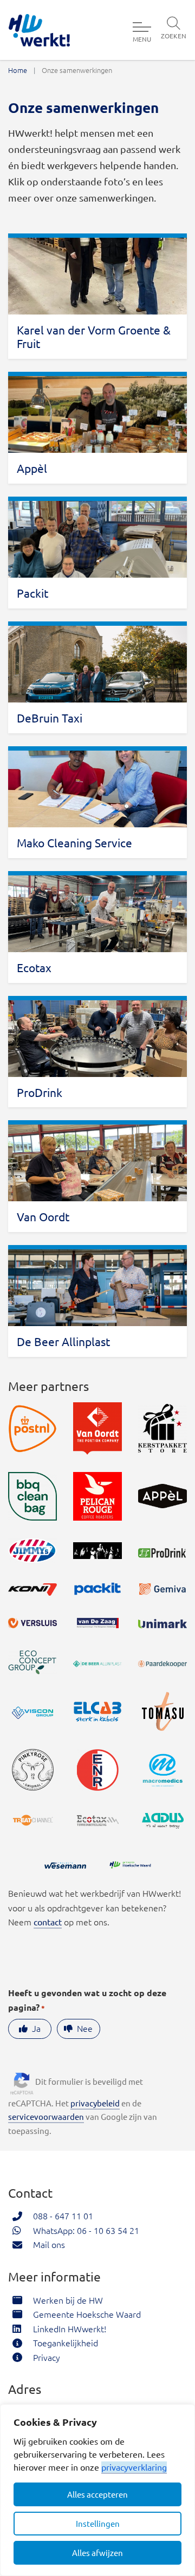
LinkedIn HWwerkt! (70, 2329)
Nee (85, 2028)
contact (48, 1922)
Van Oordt (43, 1216)
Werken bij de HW (68, 2300)
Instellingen (98, 2523)
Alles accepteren (97, 2494)
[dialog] (97, 2490)
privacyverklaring (134, 2467)
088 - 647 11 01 (63, 2216)
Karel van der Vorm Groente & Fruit (94, 336)
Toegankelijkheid (66, 2343)
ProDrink (40, 1092)
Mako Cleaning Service (74, 842)
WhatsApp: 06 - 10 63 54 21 (86, 2230)
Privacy (47, 2357)
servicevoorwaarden (46, 2116)
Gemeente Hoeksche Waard (87, 2314)
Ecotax (34, 967)
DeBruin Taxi (50, 718)
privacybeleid (95, 2103)
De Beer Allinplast (63, 1341)
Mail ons (49, 2244)
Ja (36, 2028)
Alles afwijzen (97, 2552)
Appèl (32, 468)
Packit (32, 593)
